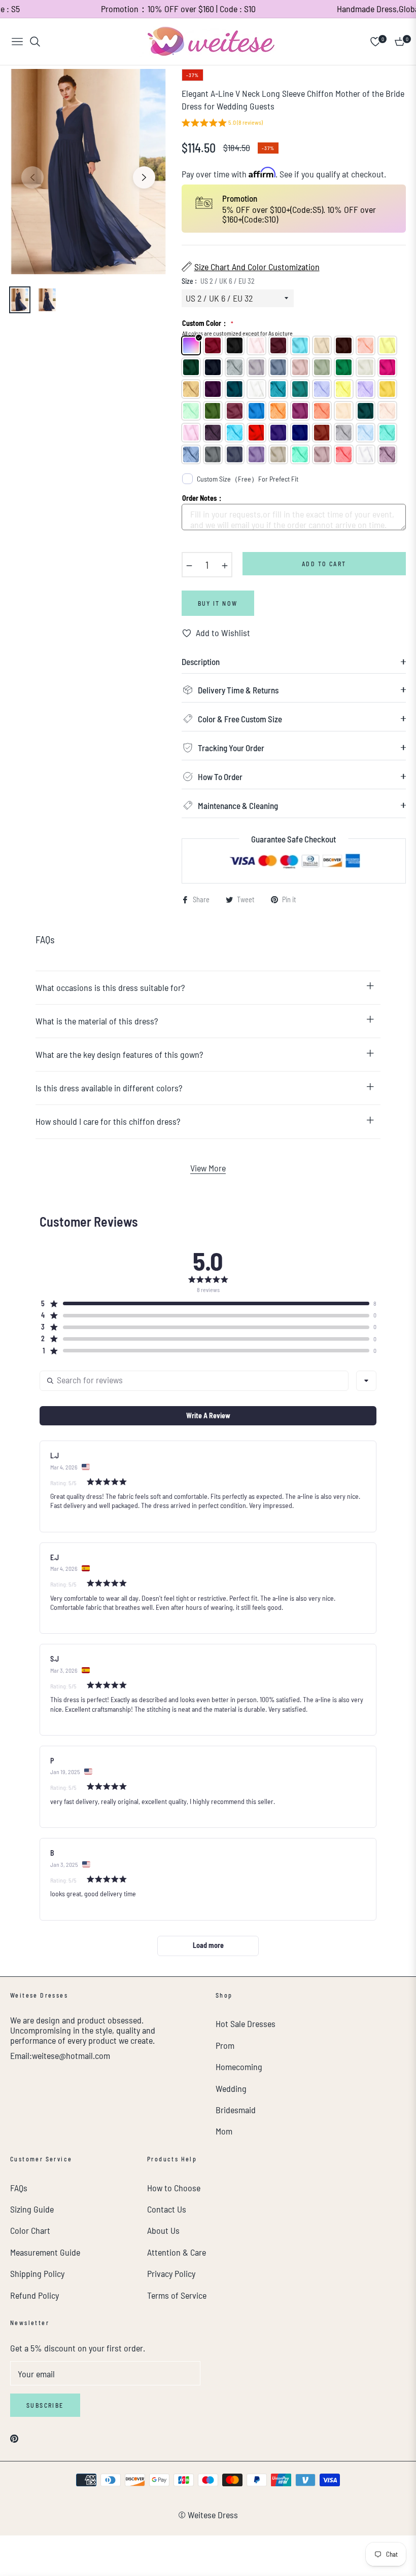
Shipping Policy (37, 2273)
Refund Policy (34, 2295)
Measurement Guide (45, 2252)
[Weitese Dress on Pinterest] (14, 2437)
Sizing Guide (32, 2209)
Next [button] (144, 177)
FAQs (19, 2188)
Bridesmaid (236, 2110)
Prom (225, 2045)
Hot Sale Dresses (246, 2023)
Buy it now (218, 603)
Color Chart (30, 2230)
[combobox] (366, 1381)
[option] (88, 172)
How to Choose (174, 2188)
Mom (224, 2131)
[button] (222, 124)
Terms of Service (177, 2295)
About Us (163, 2230)
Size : (218, 281)
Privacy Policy (171, 2273)
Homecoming (239, 2067)
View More (208, 1168)
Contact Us (167, 2209)
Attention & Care (177, 2252)
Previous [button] (32, 177)
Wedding (231, 2088)
